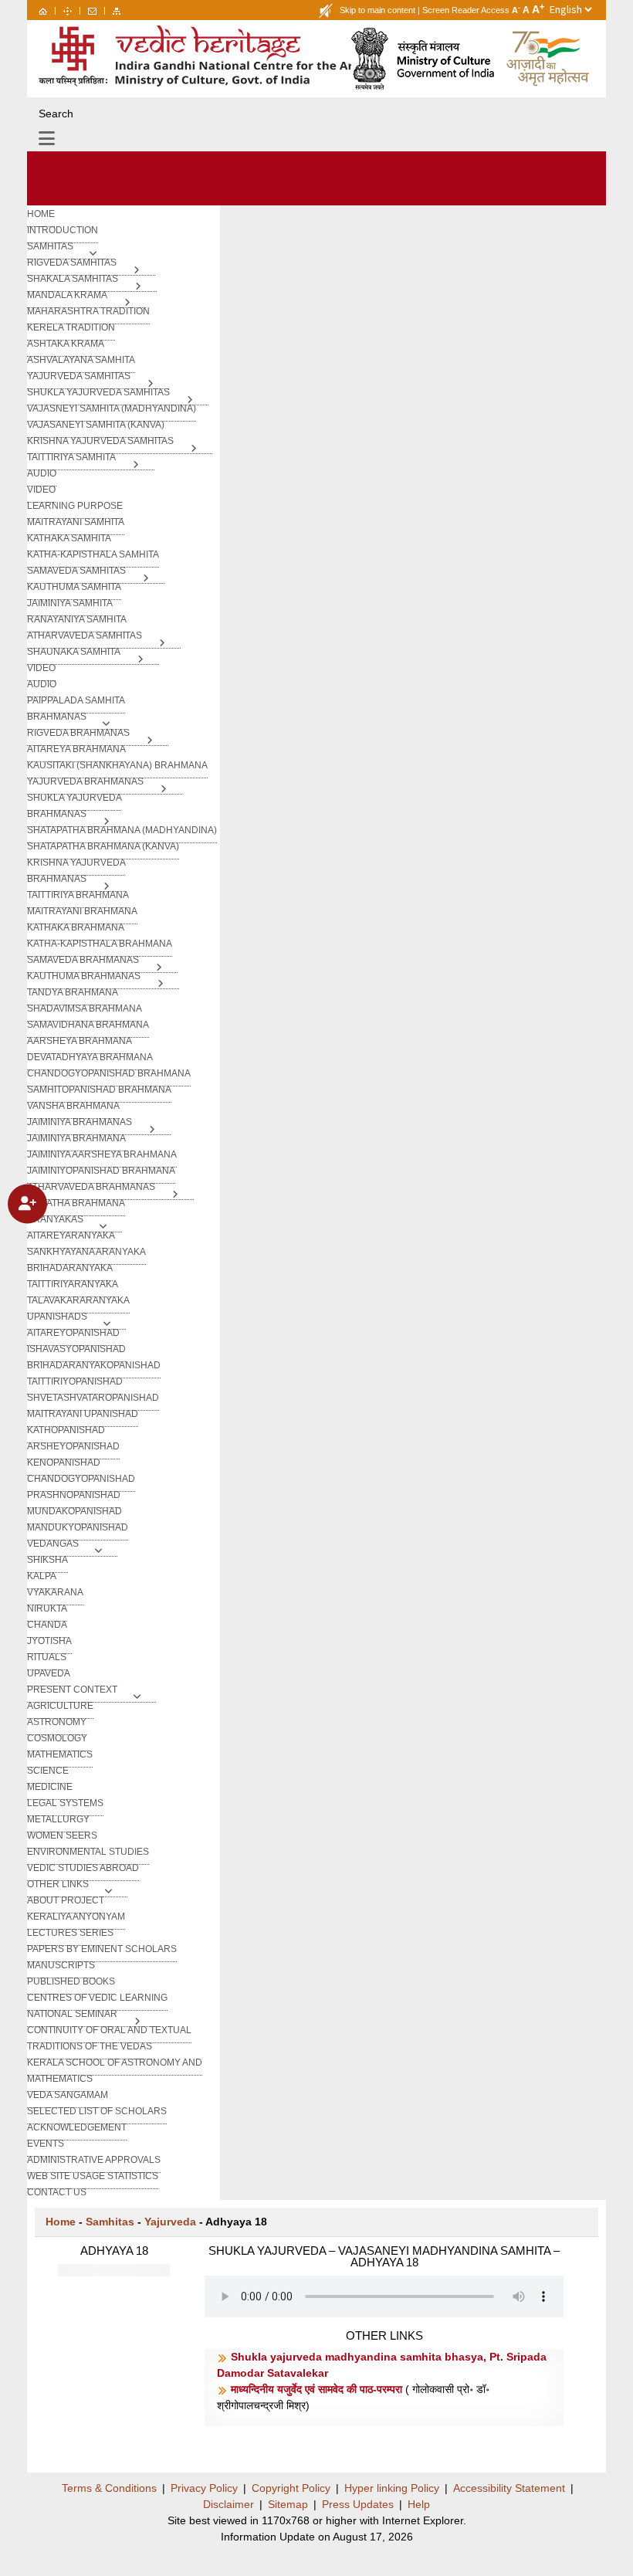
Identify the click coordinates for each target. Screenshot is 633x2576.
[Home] (43, 10)
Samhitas (110, 2222)
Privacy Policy (204, 2488)
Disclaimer (228, 2504)
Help (419, 2504)
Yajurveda (170, 2222)
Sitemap (288, 2504)
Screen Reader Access (466, 10)
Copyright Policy (291, 2488)
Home (61, 2222)
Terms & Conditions (109, 2488)
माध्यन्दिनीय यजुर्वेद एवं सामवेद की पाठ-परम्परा (318, 2389)
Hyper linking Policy (392, 2488)
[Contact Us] (92, 10)
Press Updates (358, 2504)
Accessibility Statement (509, 2488)
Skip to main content (377, 10)
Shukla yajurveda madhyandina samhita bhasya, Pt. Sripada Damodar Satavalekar (382, 2365)
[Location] (68, 10)
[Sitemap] (117, 10)
